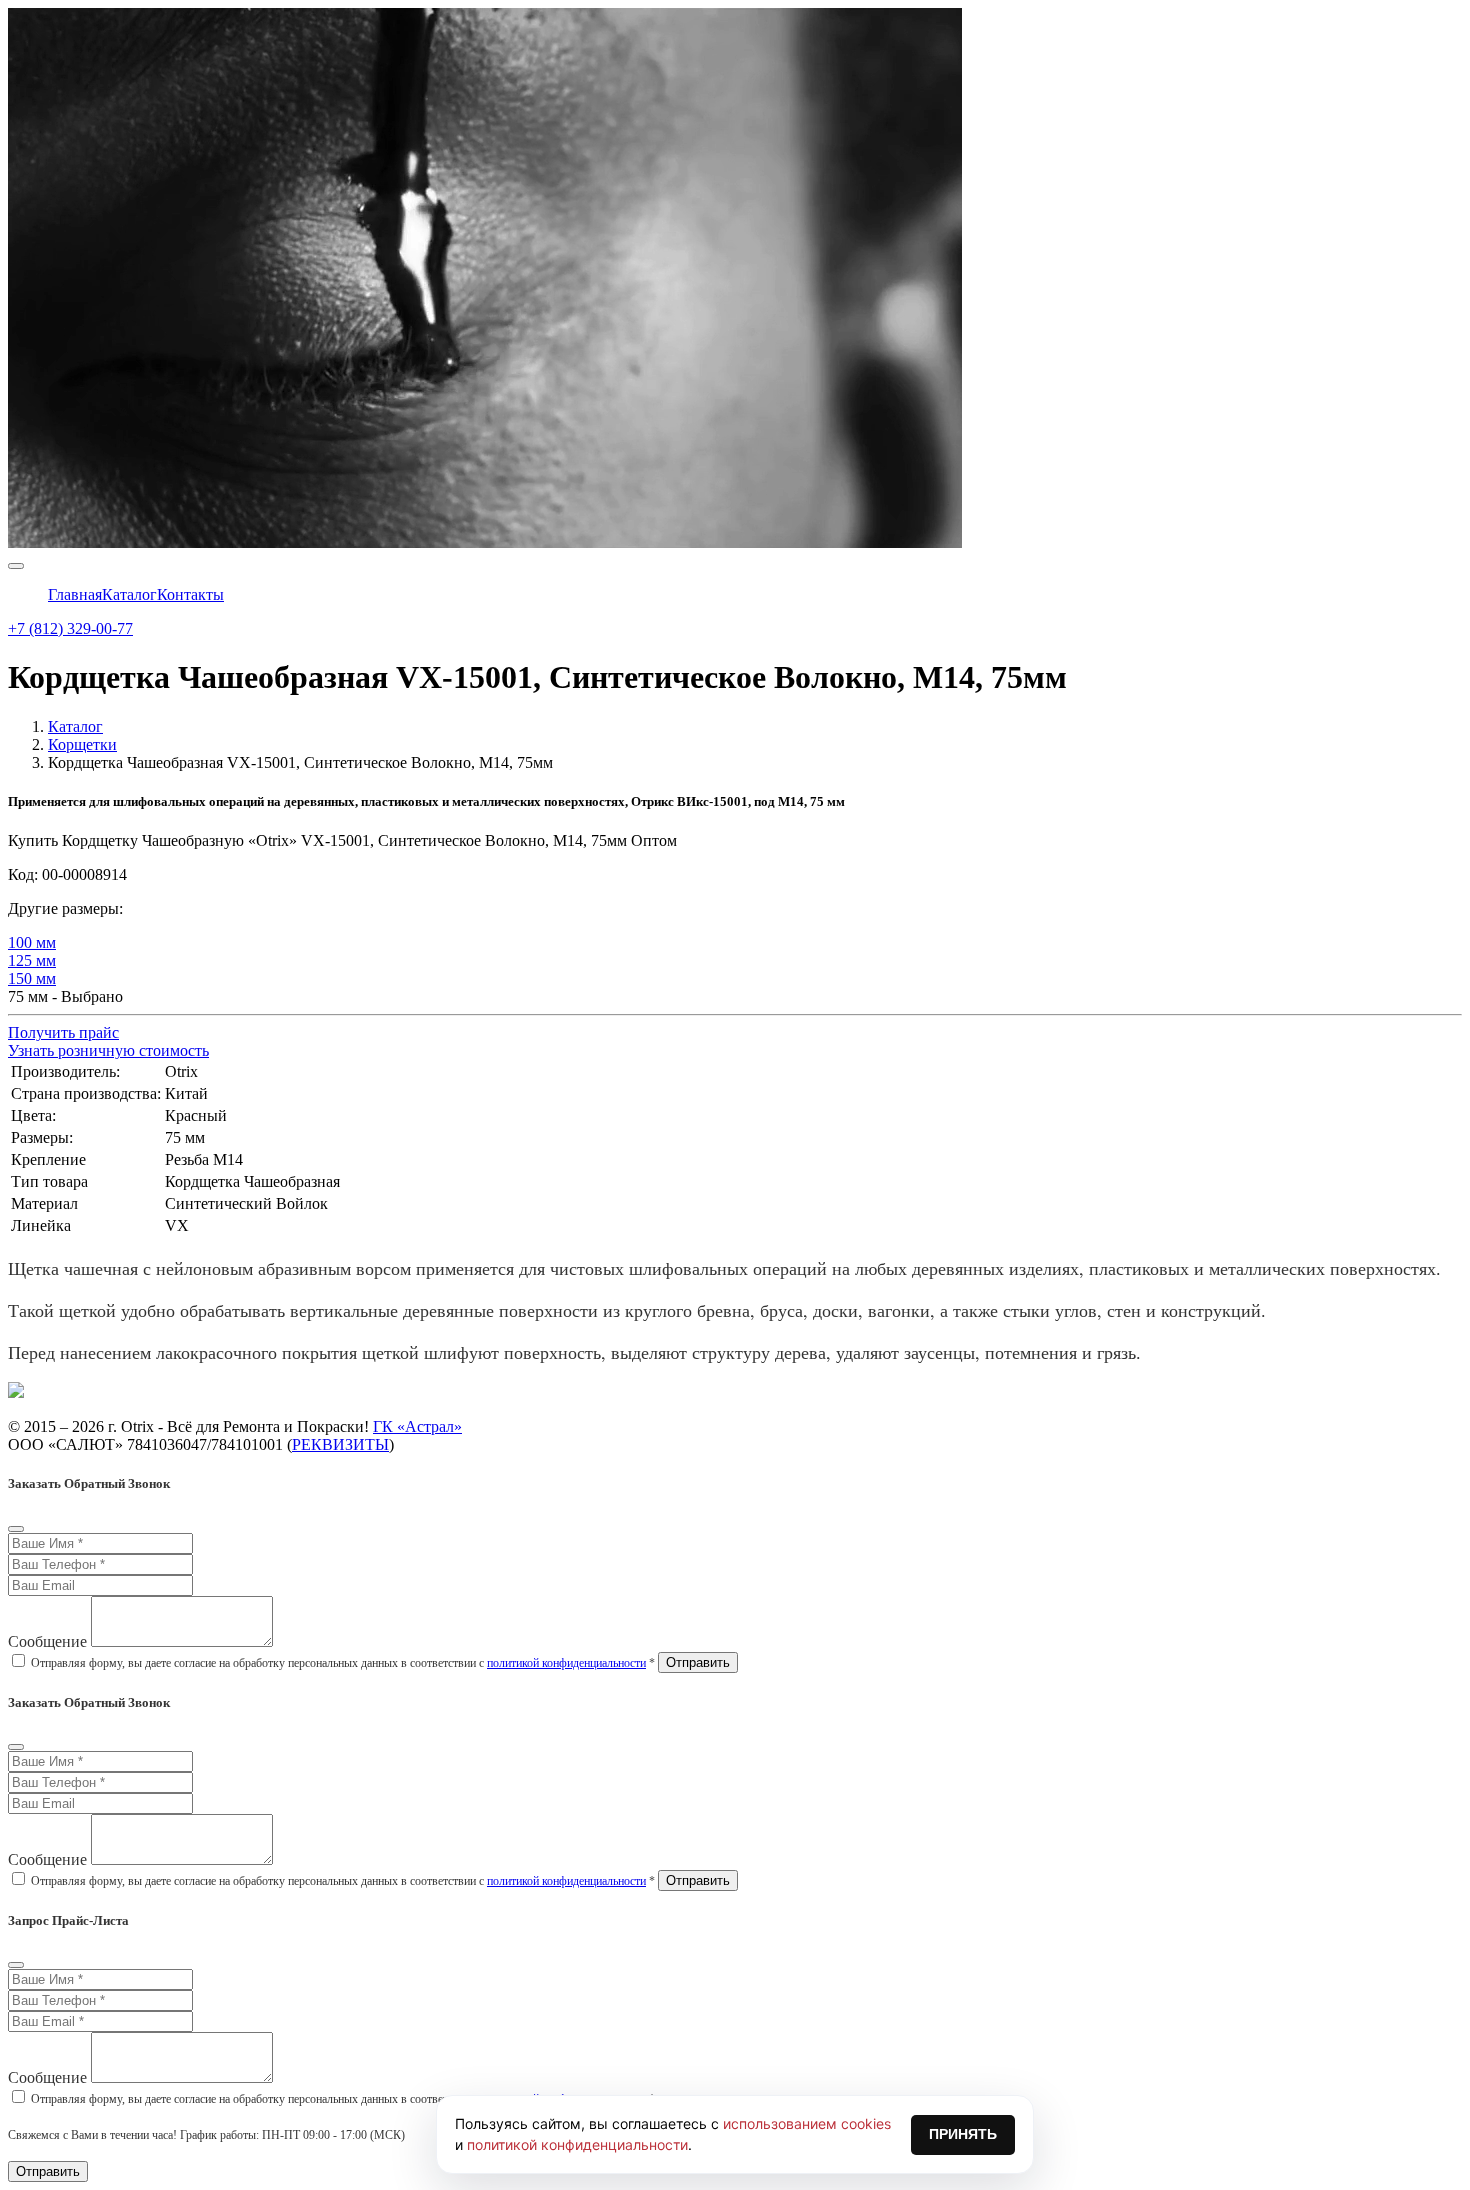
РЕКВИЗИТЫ (340, 1444)
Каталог (75, 726)
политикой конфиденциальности (566, 1663)
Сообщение (47, 1641)
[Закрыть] (16, 1529)
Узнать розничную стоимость (108, 1050)
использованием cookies (807, 2123)
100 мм (32, 942)
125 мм (32, 960)
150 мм (32, 978)
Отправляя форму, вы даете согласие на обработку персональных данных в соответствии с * (343, 1663)
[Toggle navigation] (16, 566)
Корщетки (82, 744)
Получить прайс (63, 1032)
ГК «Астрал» (417, 1426)
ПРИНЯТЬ (963, 2134)
